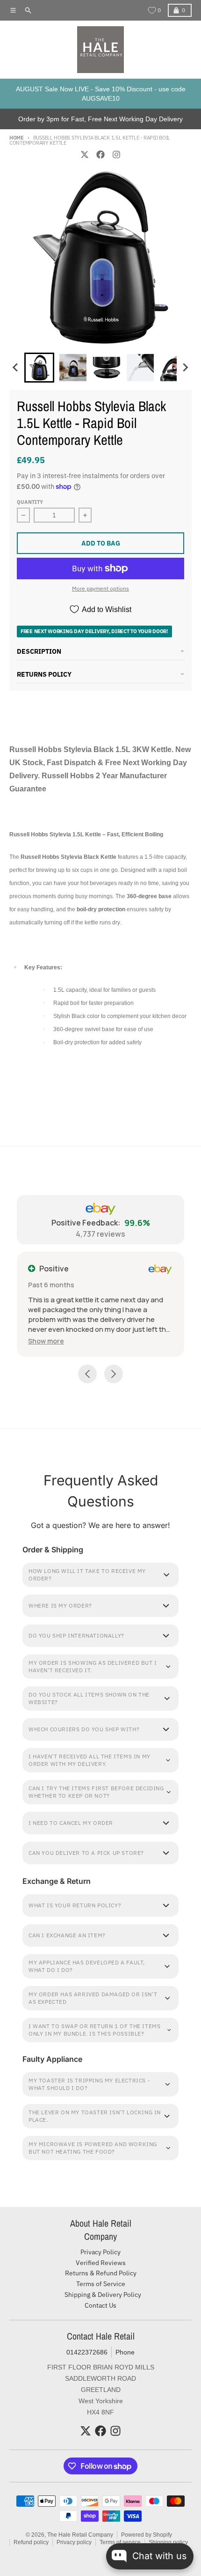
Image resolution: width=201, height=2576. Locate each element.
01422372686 (87, 2352)
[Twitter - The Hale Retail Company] (85, 155)
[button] (46, 1341)
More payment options (100, 588)
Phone (125, 2352)
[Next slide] (185, 368)
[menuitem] (39, 368)
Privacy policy (74, 2542)
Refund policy (31, 2542)
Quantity (30, 502)
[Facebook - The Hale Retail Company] (100, 155)
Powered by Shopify (147, 2535)
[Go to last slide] (16, 368)
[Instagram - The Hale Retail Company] (116, 155)
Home (17, 138)
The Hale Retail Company (80, 2535)
